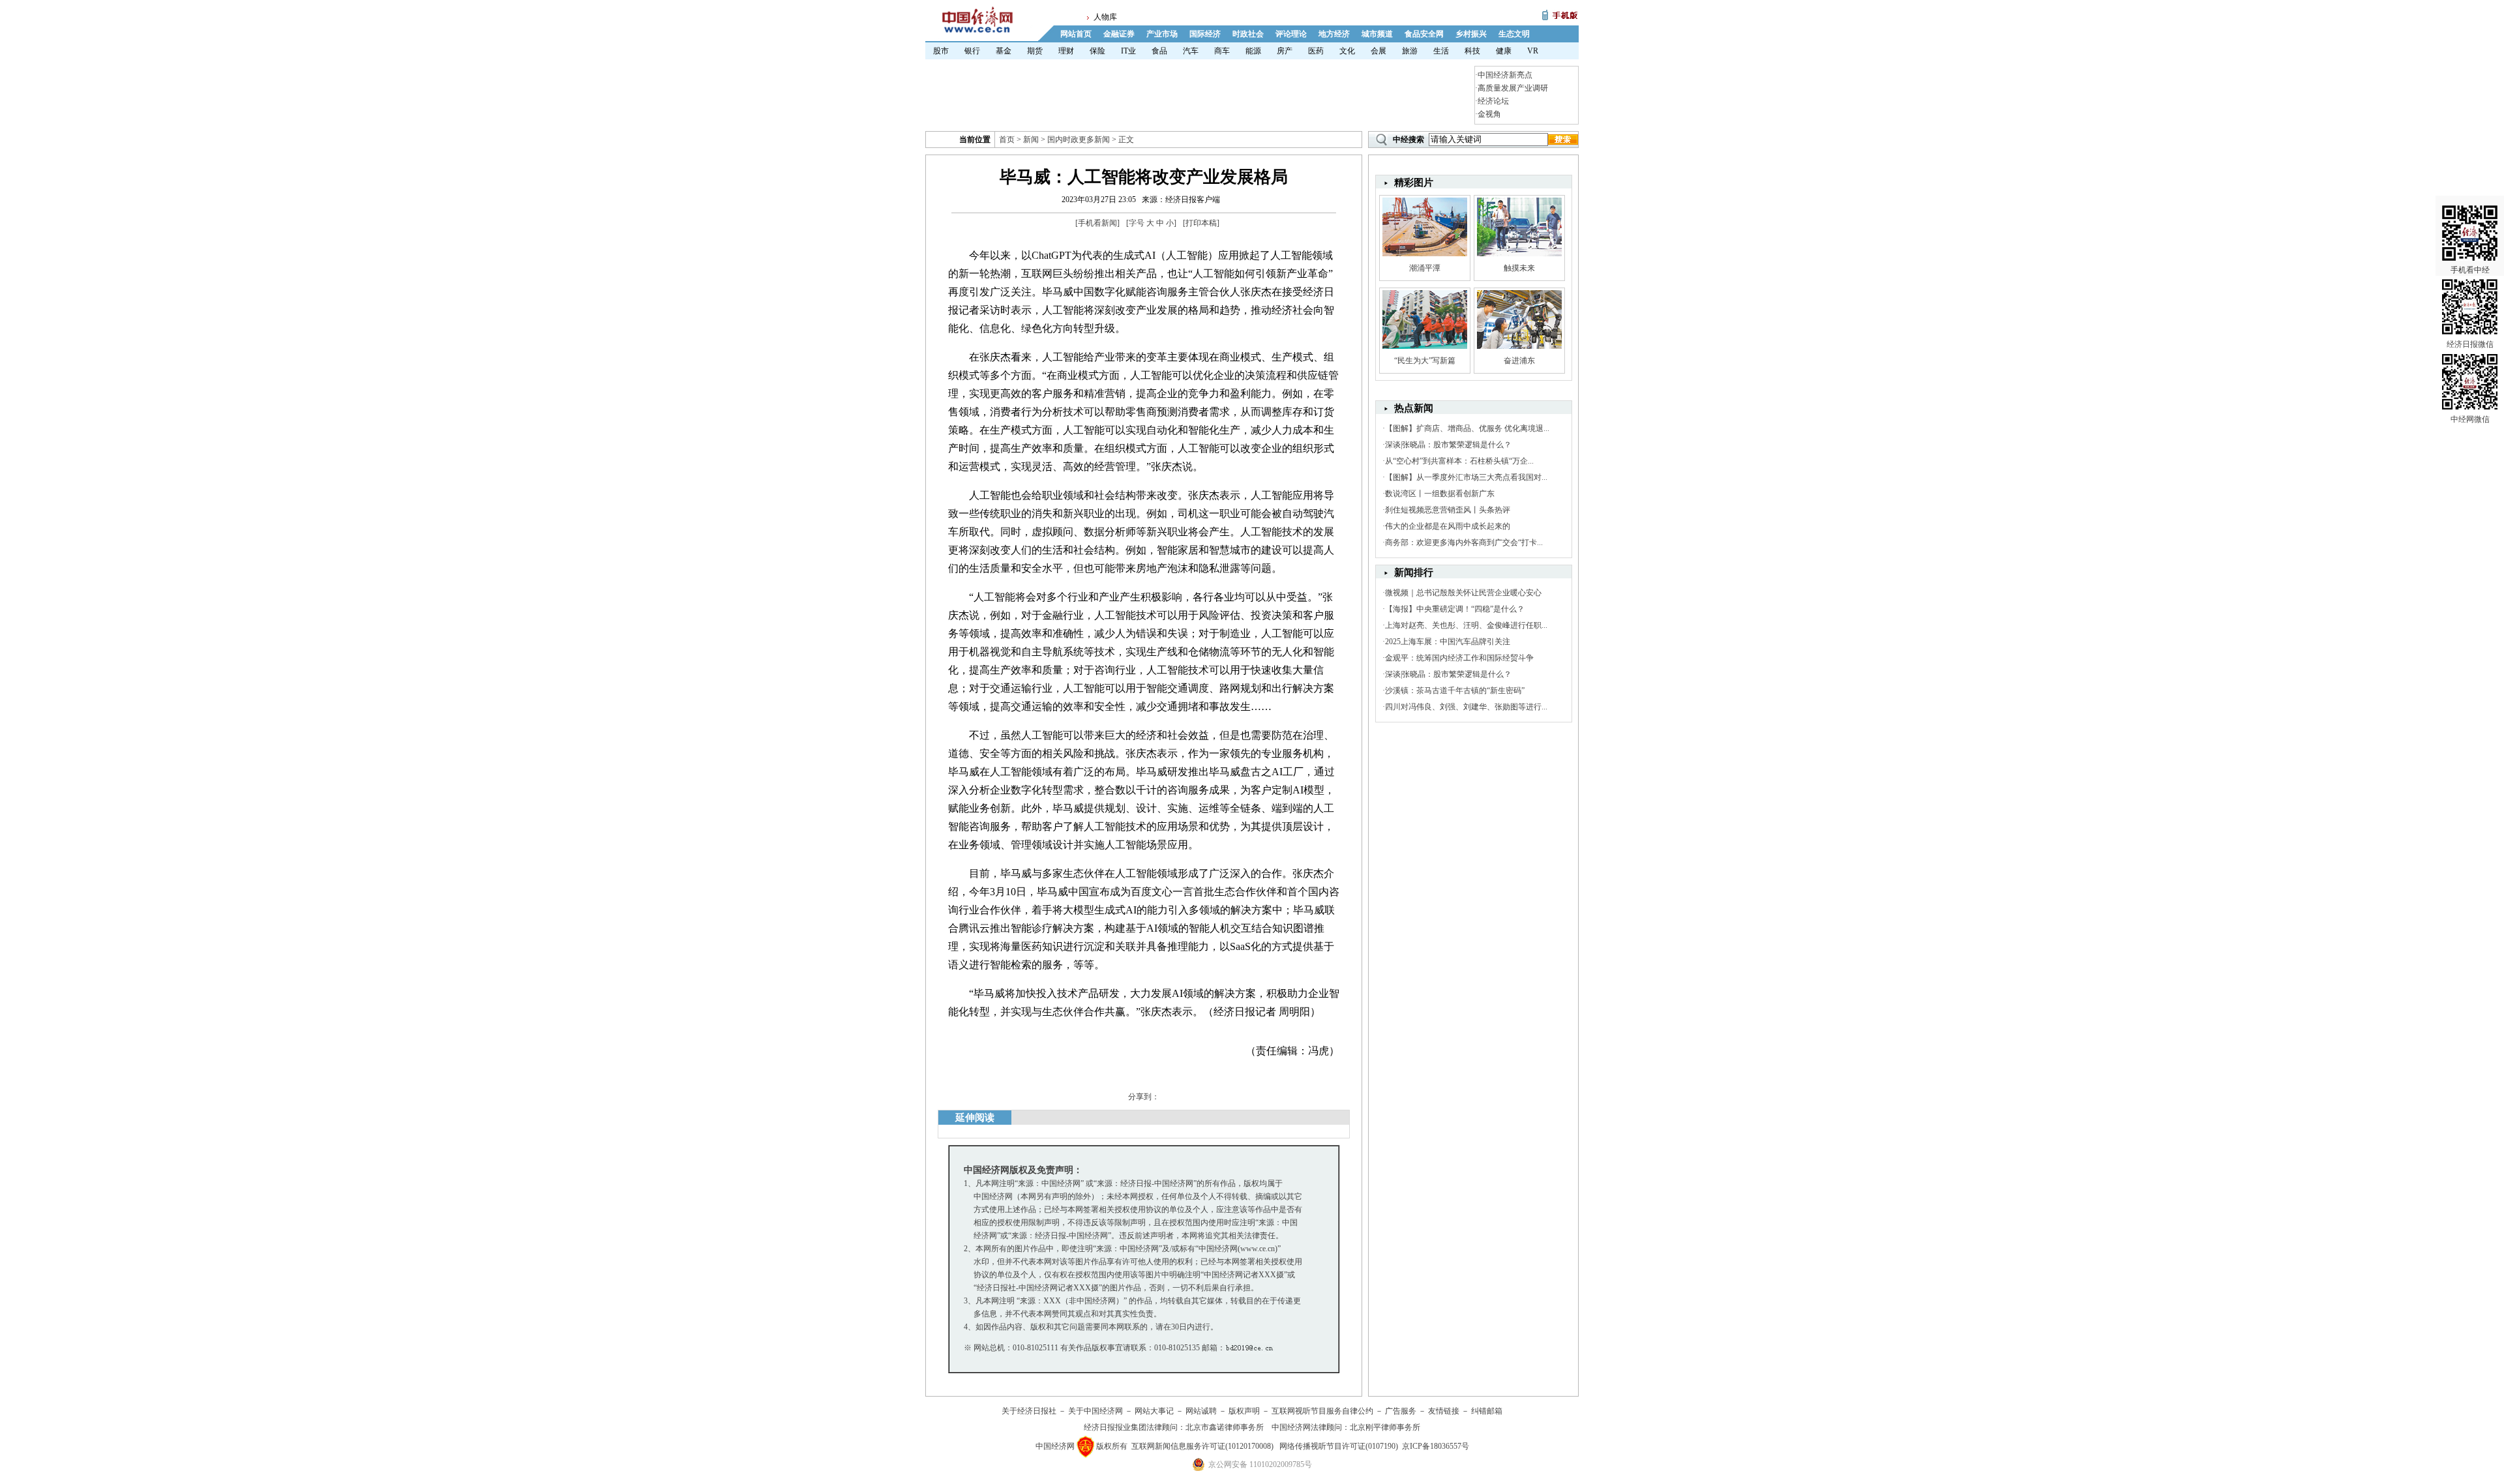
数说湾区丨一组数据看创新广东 (1440, 494)
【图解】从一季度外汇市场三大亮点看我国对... (1466, 477)
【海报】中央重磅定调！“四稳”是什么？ (1455, 609)
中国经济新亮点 (1505, 75)
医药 (1316, 51)
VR (1533, 51)
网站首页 (1076, 34)
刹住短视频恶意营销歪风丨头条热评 (1448, 510)
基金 (1004, 51)
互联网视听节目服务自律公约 (1322, 1411)
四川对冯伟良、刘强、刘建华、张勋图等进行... (1466, 707)
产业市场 (1162, 34)
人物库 (1105, 17)
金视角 (1489, 114)
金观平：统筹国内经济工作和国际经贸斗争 (1459, 658)
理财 (1066, 51)
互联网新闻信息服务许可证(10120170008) (1202, 1446)
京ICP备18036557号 (1436, 1446)
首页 (1007, 140)
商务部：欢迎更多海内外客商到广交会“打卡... (1464, 542)
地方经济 (1334, 34)
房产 (1285, 51)
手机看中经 (2470, 270)
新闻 (1031, 140)
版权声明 (1244, 1411)
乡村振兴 (1471, 34)
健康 (1504, 51)
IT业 (1128, 51)
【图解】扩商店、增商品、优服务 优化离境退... (1467, 428)
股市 (941, 51)
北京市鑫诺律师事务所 (1225, 1427)
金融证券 (1119, 34)
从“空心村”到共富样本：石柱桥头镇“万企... (1459, 461)
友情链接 (1444, 1411)
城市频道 (1377, 34)
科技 (1472, 51)
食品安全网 (1424, 34)
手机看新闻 (1097, 223)
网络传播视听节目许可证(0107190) (1339, 1446)
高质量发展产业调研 (1513, 88)
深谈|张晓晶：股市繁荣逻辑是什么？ (1448, 445)
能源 (1253, 51)
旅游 (1410, 51)
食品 (1159, 51)
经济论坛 (1493, 101)
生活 (1441, 51)
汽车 (1191, 51)
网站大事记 (1154, 1411)
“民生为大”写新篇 (1425, 361)
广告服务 (1401, 1411)
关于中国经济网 (1095, 1411)
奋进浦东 (1519, 361)
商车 (1222, 51)
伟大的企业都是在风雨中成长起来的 (1448, 526)
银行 (972, 51)
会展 (1379, 51)
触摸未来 (1519, 268)
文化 (1347, 51)
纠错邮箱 (1487, 1411)
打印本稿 (1201, 223)
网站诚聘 (1201, 1411)
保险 (1097, 51)
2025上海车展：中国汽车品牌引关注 (1448, 642)
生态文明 (1514, 34)
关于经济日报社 (1029, 1411)
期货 (1035, 51)
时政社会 (1248, 34)
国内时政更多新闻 (1079, 140)
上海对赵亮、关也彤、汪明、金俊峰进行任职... (1466, 625)
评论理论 (1291, 34)
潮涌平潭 (1425, 268)
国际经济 (1205, 34)
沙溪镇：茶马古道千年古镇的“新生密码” (1455, 690)
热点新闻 (1414, 408)
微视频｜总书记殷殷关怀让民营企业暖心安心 (1463, 593)
